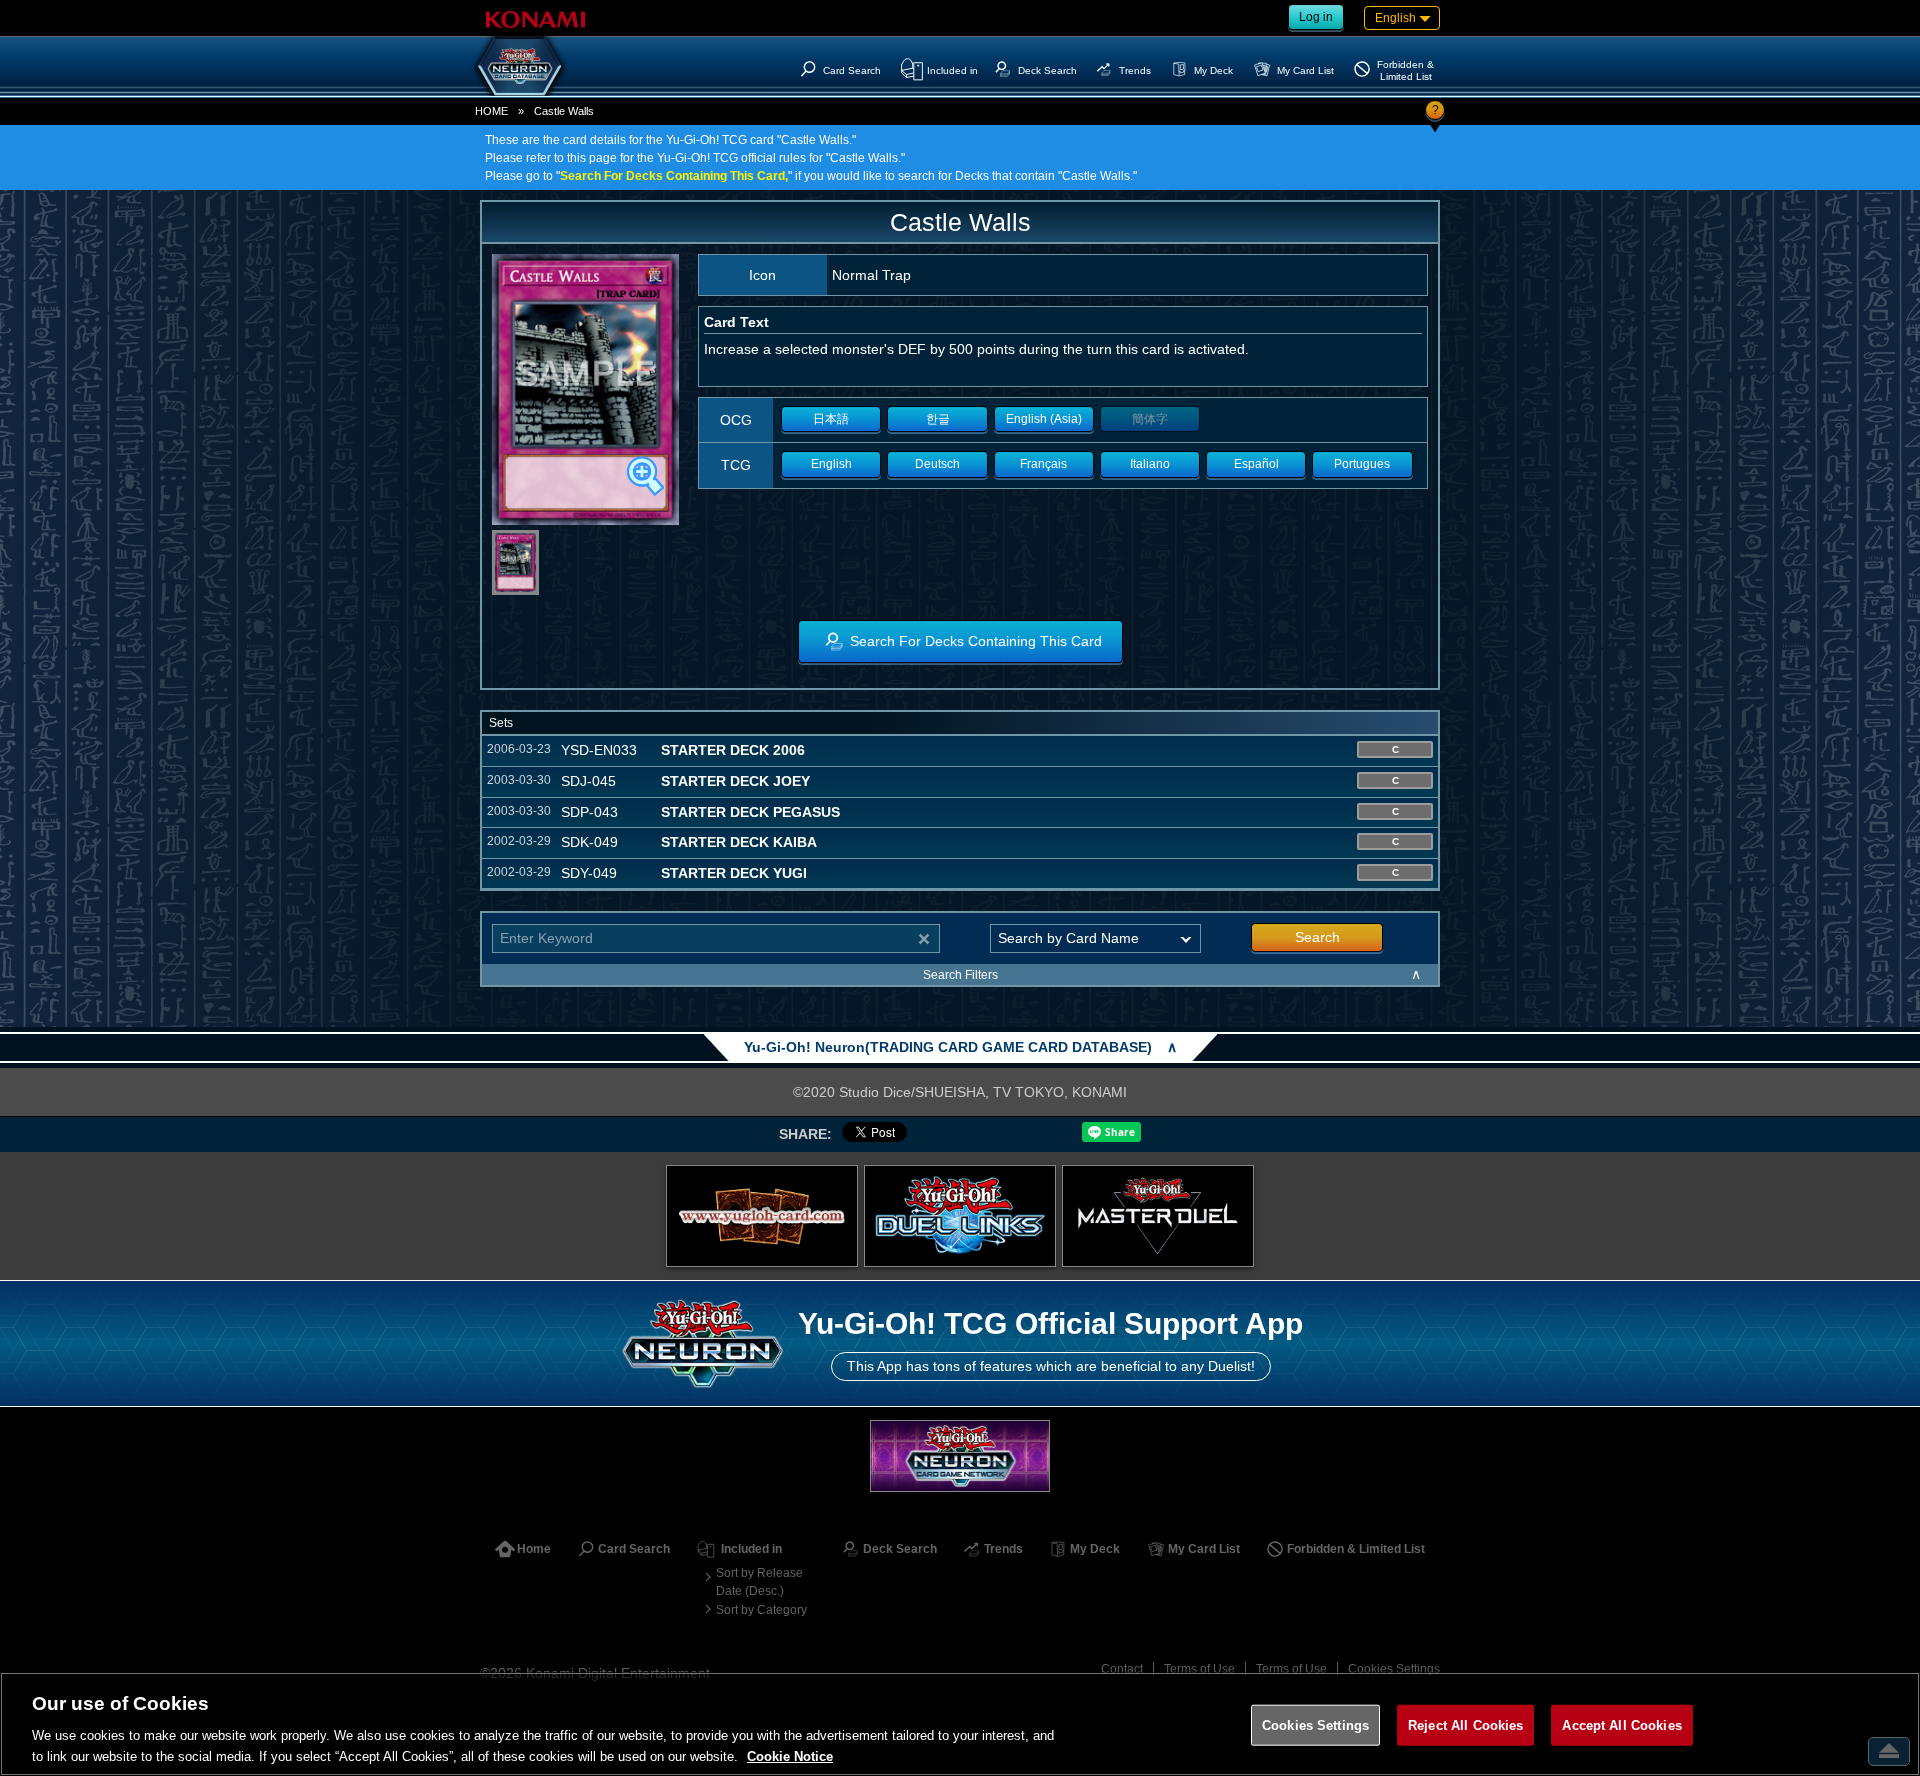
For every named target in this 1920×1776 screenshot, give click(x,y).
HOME (491, 111)
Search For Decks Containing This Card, (674, 176)
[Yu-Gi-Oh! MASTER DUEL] (1158, 1216)
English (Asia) (1044, 419)
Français (1043, 464)
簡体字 (1150, 419)
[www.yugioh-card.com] (762, 1216)
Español (1256, 464)
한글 (938, 419)
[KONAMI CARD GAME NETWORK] (960, 1455)
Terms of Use (1199, 1669)
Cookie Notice (790, 1755)
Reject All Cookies (1465, 1725)
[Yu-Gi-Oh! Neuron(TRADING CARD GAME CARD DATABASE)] (520, 66)
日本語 (831, 419)
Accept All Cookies (1621, 1725)
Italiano (1150, 464)
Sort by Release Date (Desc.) (759, 1582)
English (831, 464)
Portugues (1362, 464)
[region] (960, 1724)
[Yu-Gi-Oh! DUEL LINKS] (960, 1216)
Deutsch (937, 464)
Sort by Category (761, 1610)
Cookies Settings (1394, 1669)
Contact (1122, 1669)
